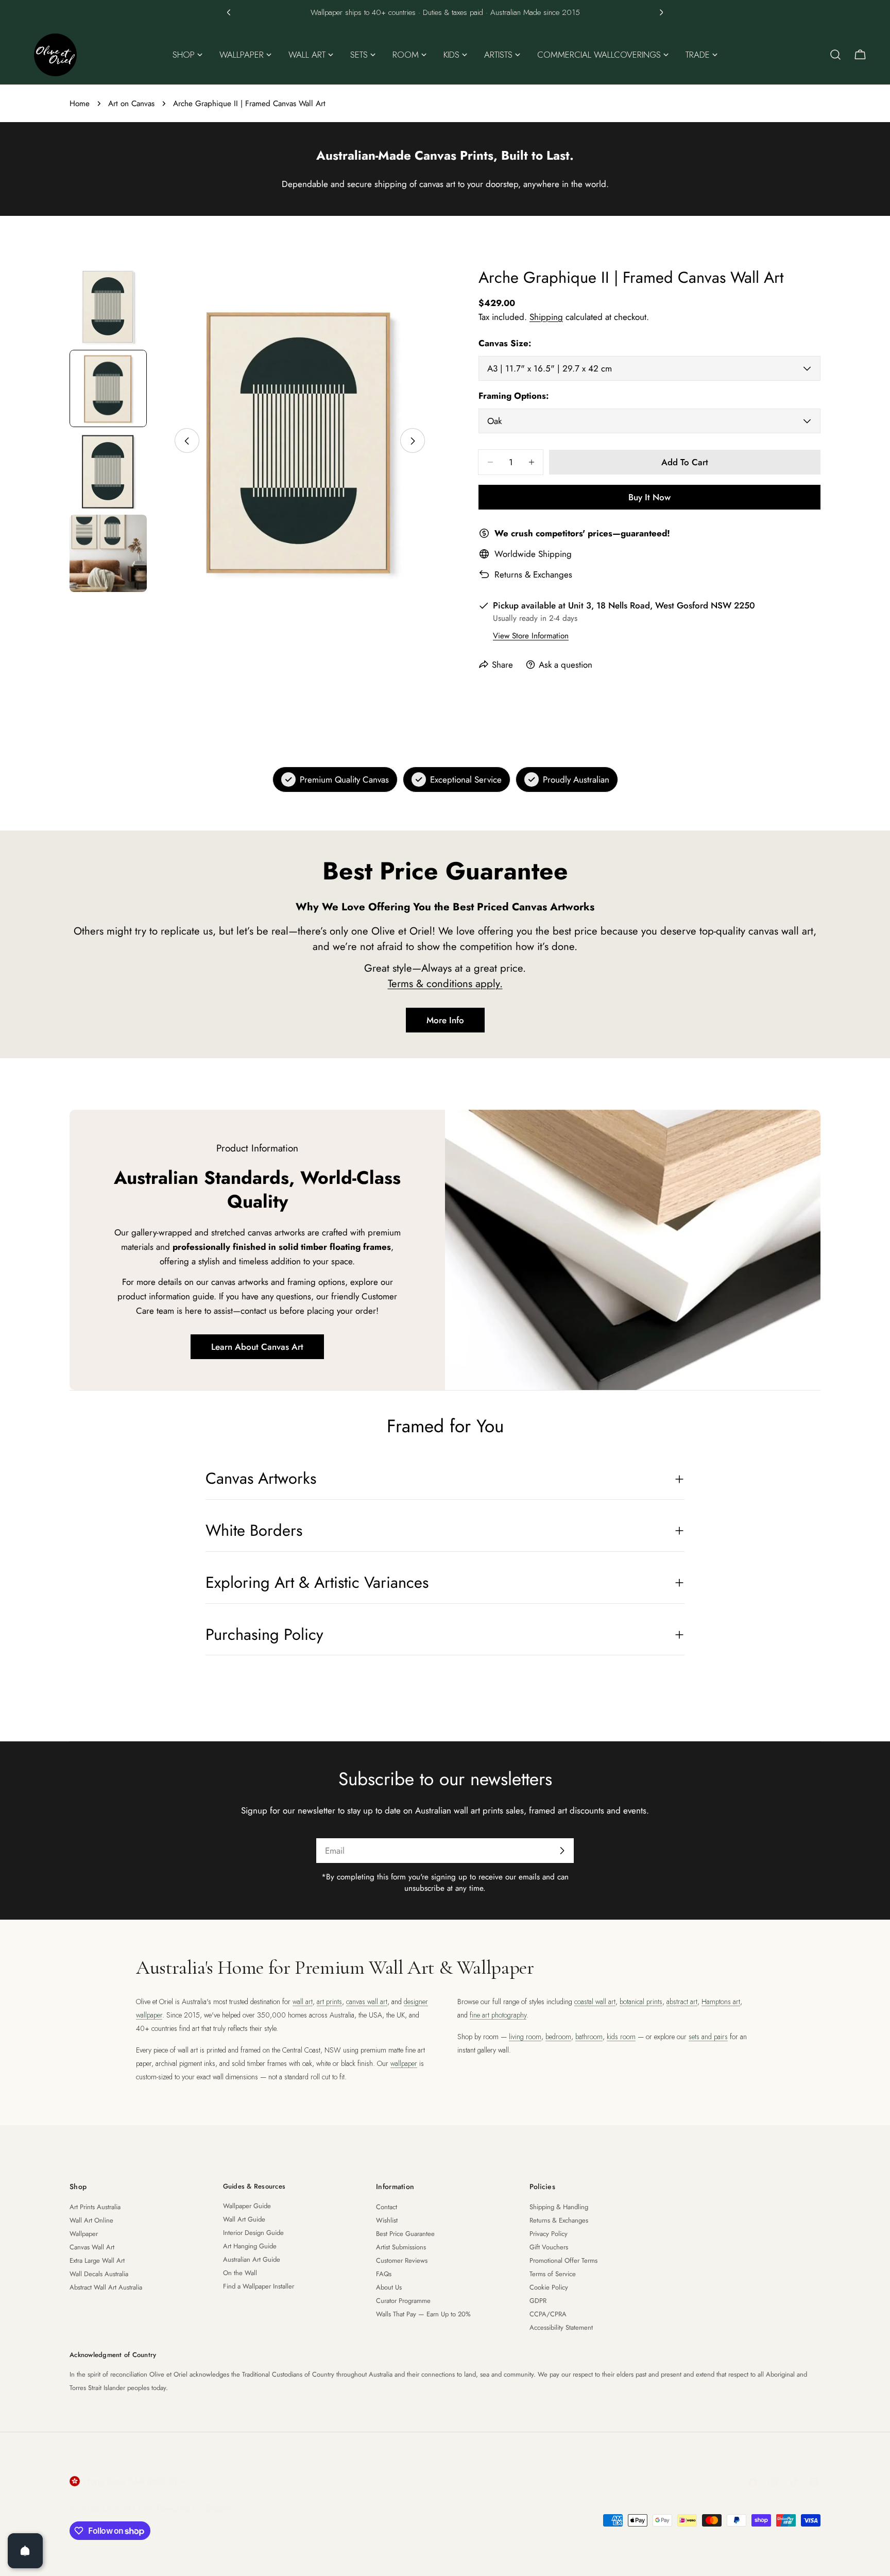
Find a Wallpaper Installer (259, 2286)
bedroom (558, 2037)
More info (445, 1020)
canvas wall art (367, 2002)
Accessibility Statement (561, 2327)
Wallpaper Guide (247, 2206)
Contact (387, 2207)
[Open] (25, 2551)
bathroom (589, 2037)
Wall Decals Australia (99, 2274)
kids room (621, 2037)
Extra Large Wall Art (97, 2260)
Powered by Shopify (194, 2508)
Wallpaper (84, 2234)
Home (80, 104)
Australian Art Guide (252, 2259)
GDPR (538, 2301)
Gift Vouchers (549, 2247)
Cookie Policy (549, 2287)
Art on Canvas (131, 104)
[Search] (835, 55)
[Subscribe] (562, 1851)
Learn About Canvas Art (257, 1347)
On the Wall (240, 2273)
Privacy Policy (549, 2234)
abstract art (682, 2002)
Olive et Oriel (127, 2508)
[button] (229, 12)
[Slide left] (187, 441)
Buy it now (649, 497)
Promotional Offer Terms (563, 2260)
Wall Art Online (91, 2220)
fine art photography (498, 2015)
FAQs (384, 2274)
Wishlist (387, 2220)
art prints (329, 2002)
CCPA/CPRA (548, 2314)
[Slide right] (413, 441)
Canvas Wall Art (92, 2247)
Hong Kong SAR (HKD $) (131, 2481)
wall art (303, 2002)
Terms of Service (553, 2274)
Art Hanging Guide (250, 2246)
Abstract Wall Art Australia (106, 2287)
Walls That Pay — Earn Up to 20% (423, 2314)
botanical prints (641, 2002)
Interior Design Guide (253, 2233)
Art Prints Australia (95, 2207)
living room (525, 2037)
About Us (389, 2287)
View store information (531, 636)
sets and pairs (708, 2037)
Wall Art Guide (244, 2219)
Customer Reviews (402, 2260)
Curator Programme (403, 2301)
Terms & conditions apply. (445, 984)
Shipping (546, 317)
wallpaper (404, 2063)
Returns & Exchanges (533, 574)
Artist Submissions (401, 2247)
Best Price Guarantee (405, 2234)
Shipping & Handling (559, 2207)
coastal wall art (595, 2002)
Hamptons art (721, 2002)
